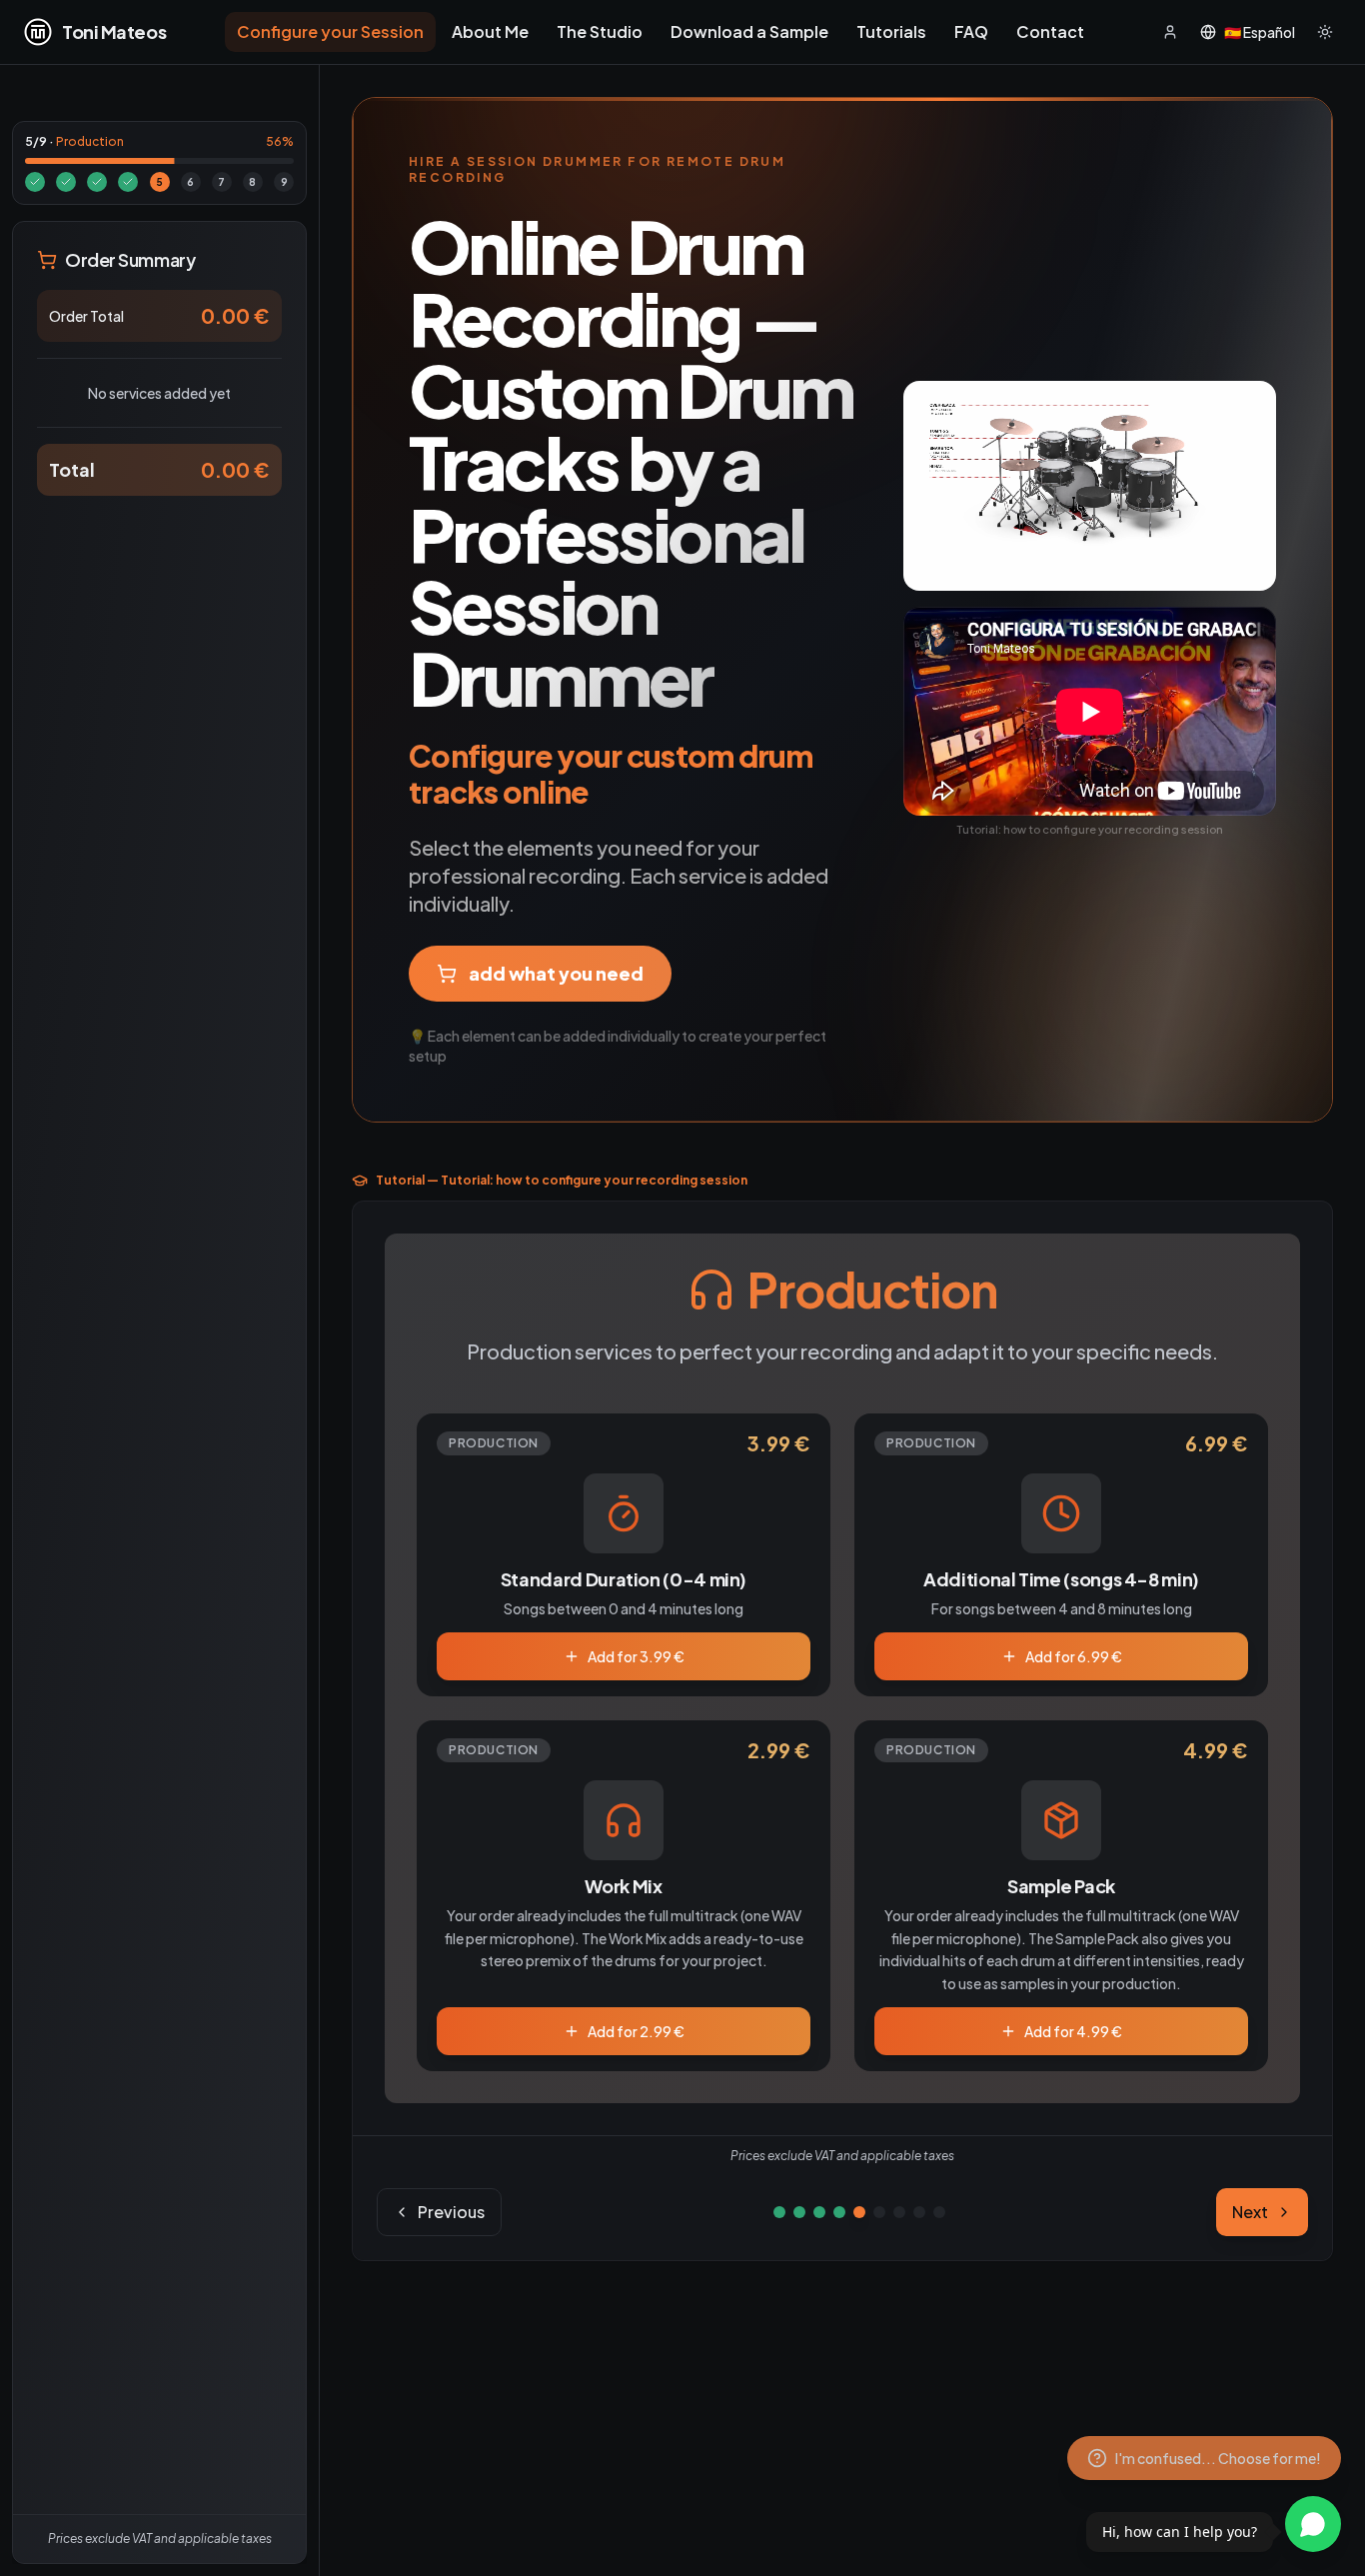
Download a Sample (749, 31)
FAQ (971, 31)
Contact (1050, 31)
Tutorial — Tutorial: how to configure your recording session (562, 1180)
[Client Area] (1170, 32)
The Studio (600, 31)
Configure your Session (330, 31)
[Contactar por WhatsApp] (1313, 2524)
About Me (490, 31)
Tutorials (891, 31)
